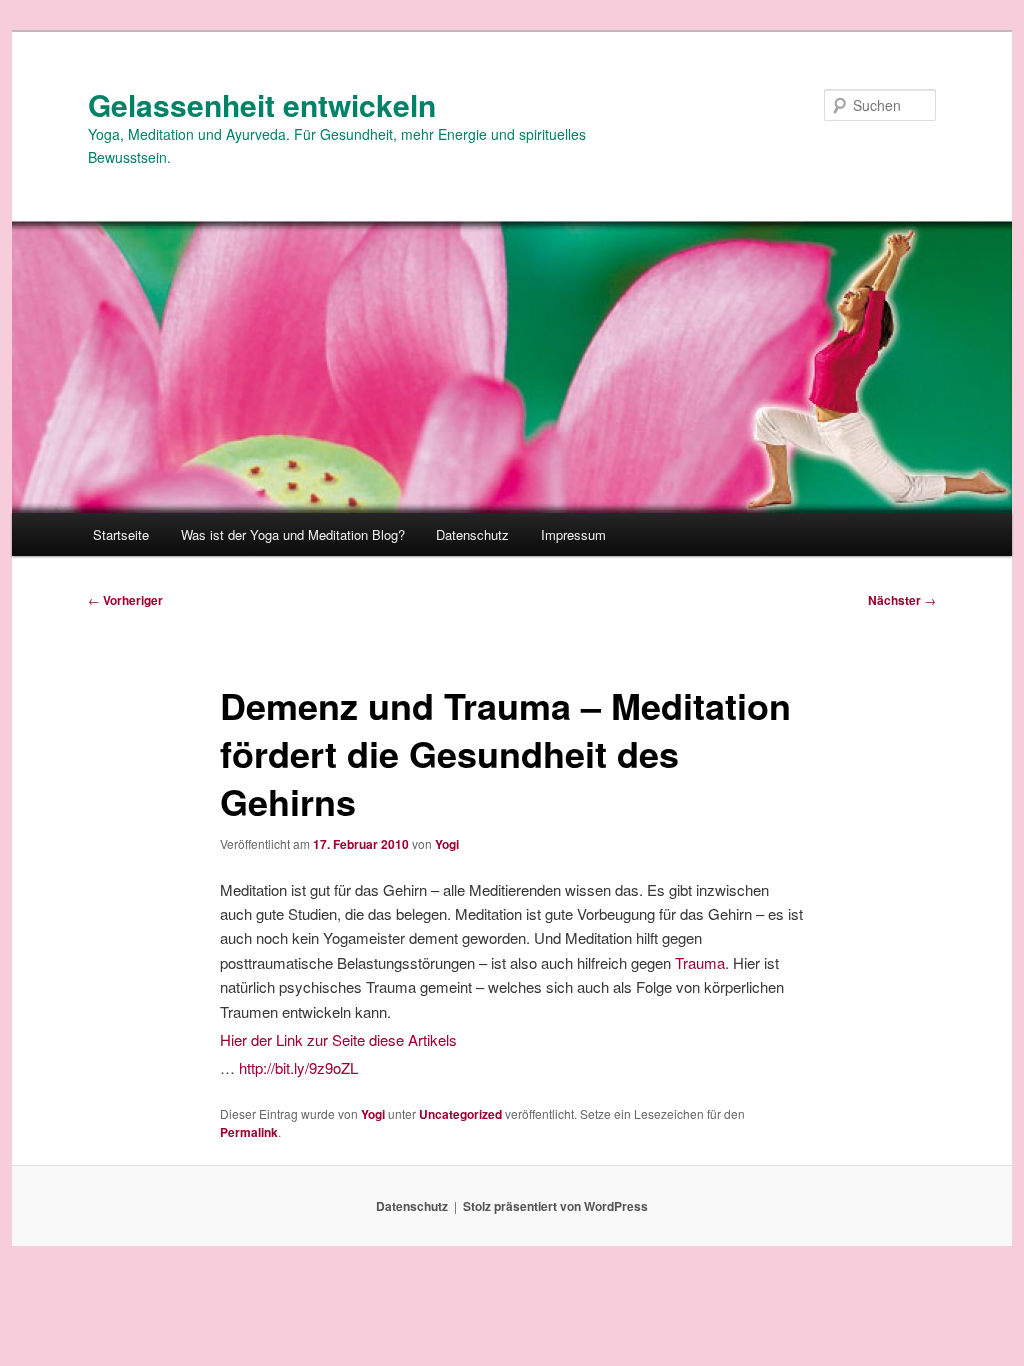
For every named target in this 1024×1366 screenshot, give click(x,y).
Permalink (249, 1132)
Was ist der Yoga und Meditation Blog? (293, 534)
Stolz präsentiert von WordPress (555, 1206)
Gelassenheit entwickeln (262, 104)
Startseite (121, 534)
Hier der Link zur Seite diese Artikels (338, 1039)
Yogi (447, 844)
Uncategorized (460, 1114)
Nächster (902, 600)
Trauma (700, 962)
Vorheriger (125, 600)
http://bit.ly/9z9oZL (298, 1067)
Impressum (573, 534)
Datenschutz (472, 534)
